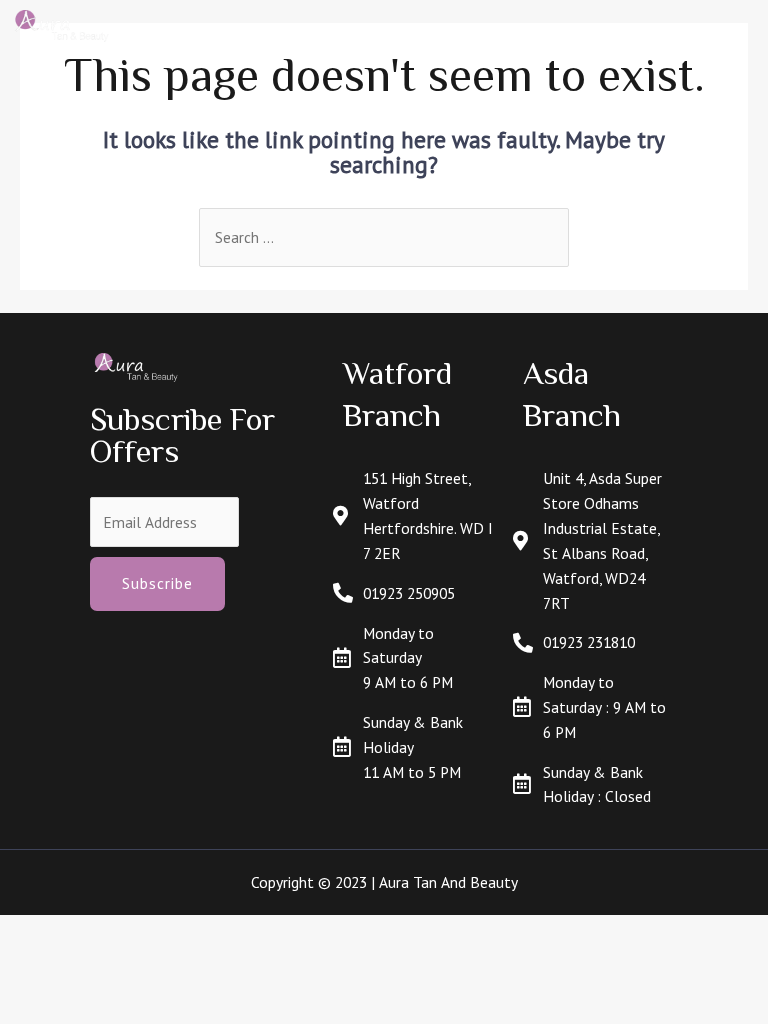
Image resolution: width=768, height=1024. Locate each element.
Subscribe (157, 583)
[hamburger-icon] (722, 27)
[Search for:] (384, 237)
